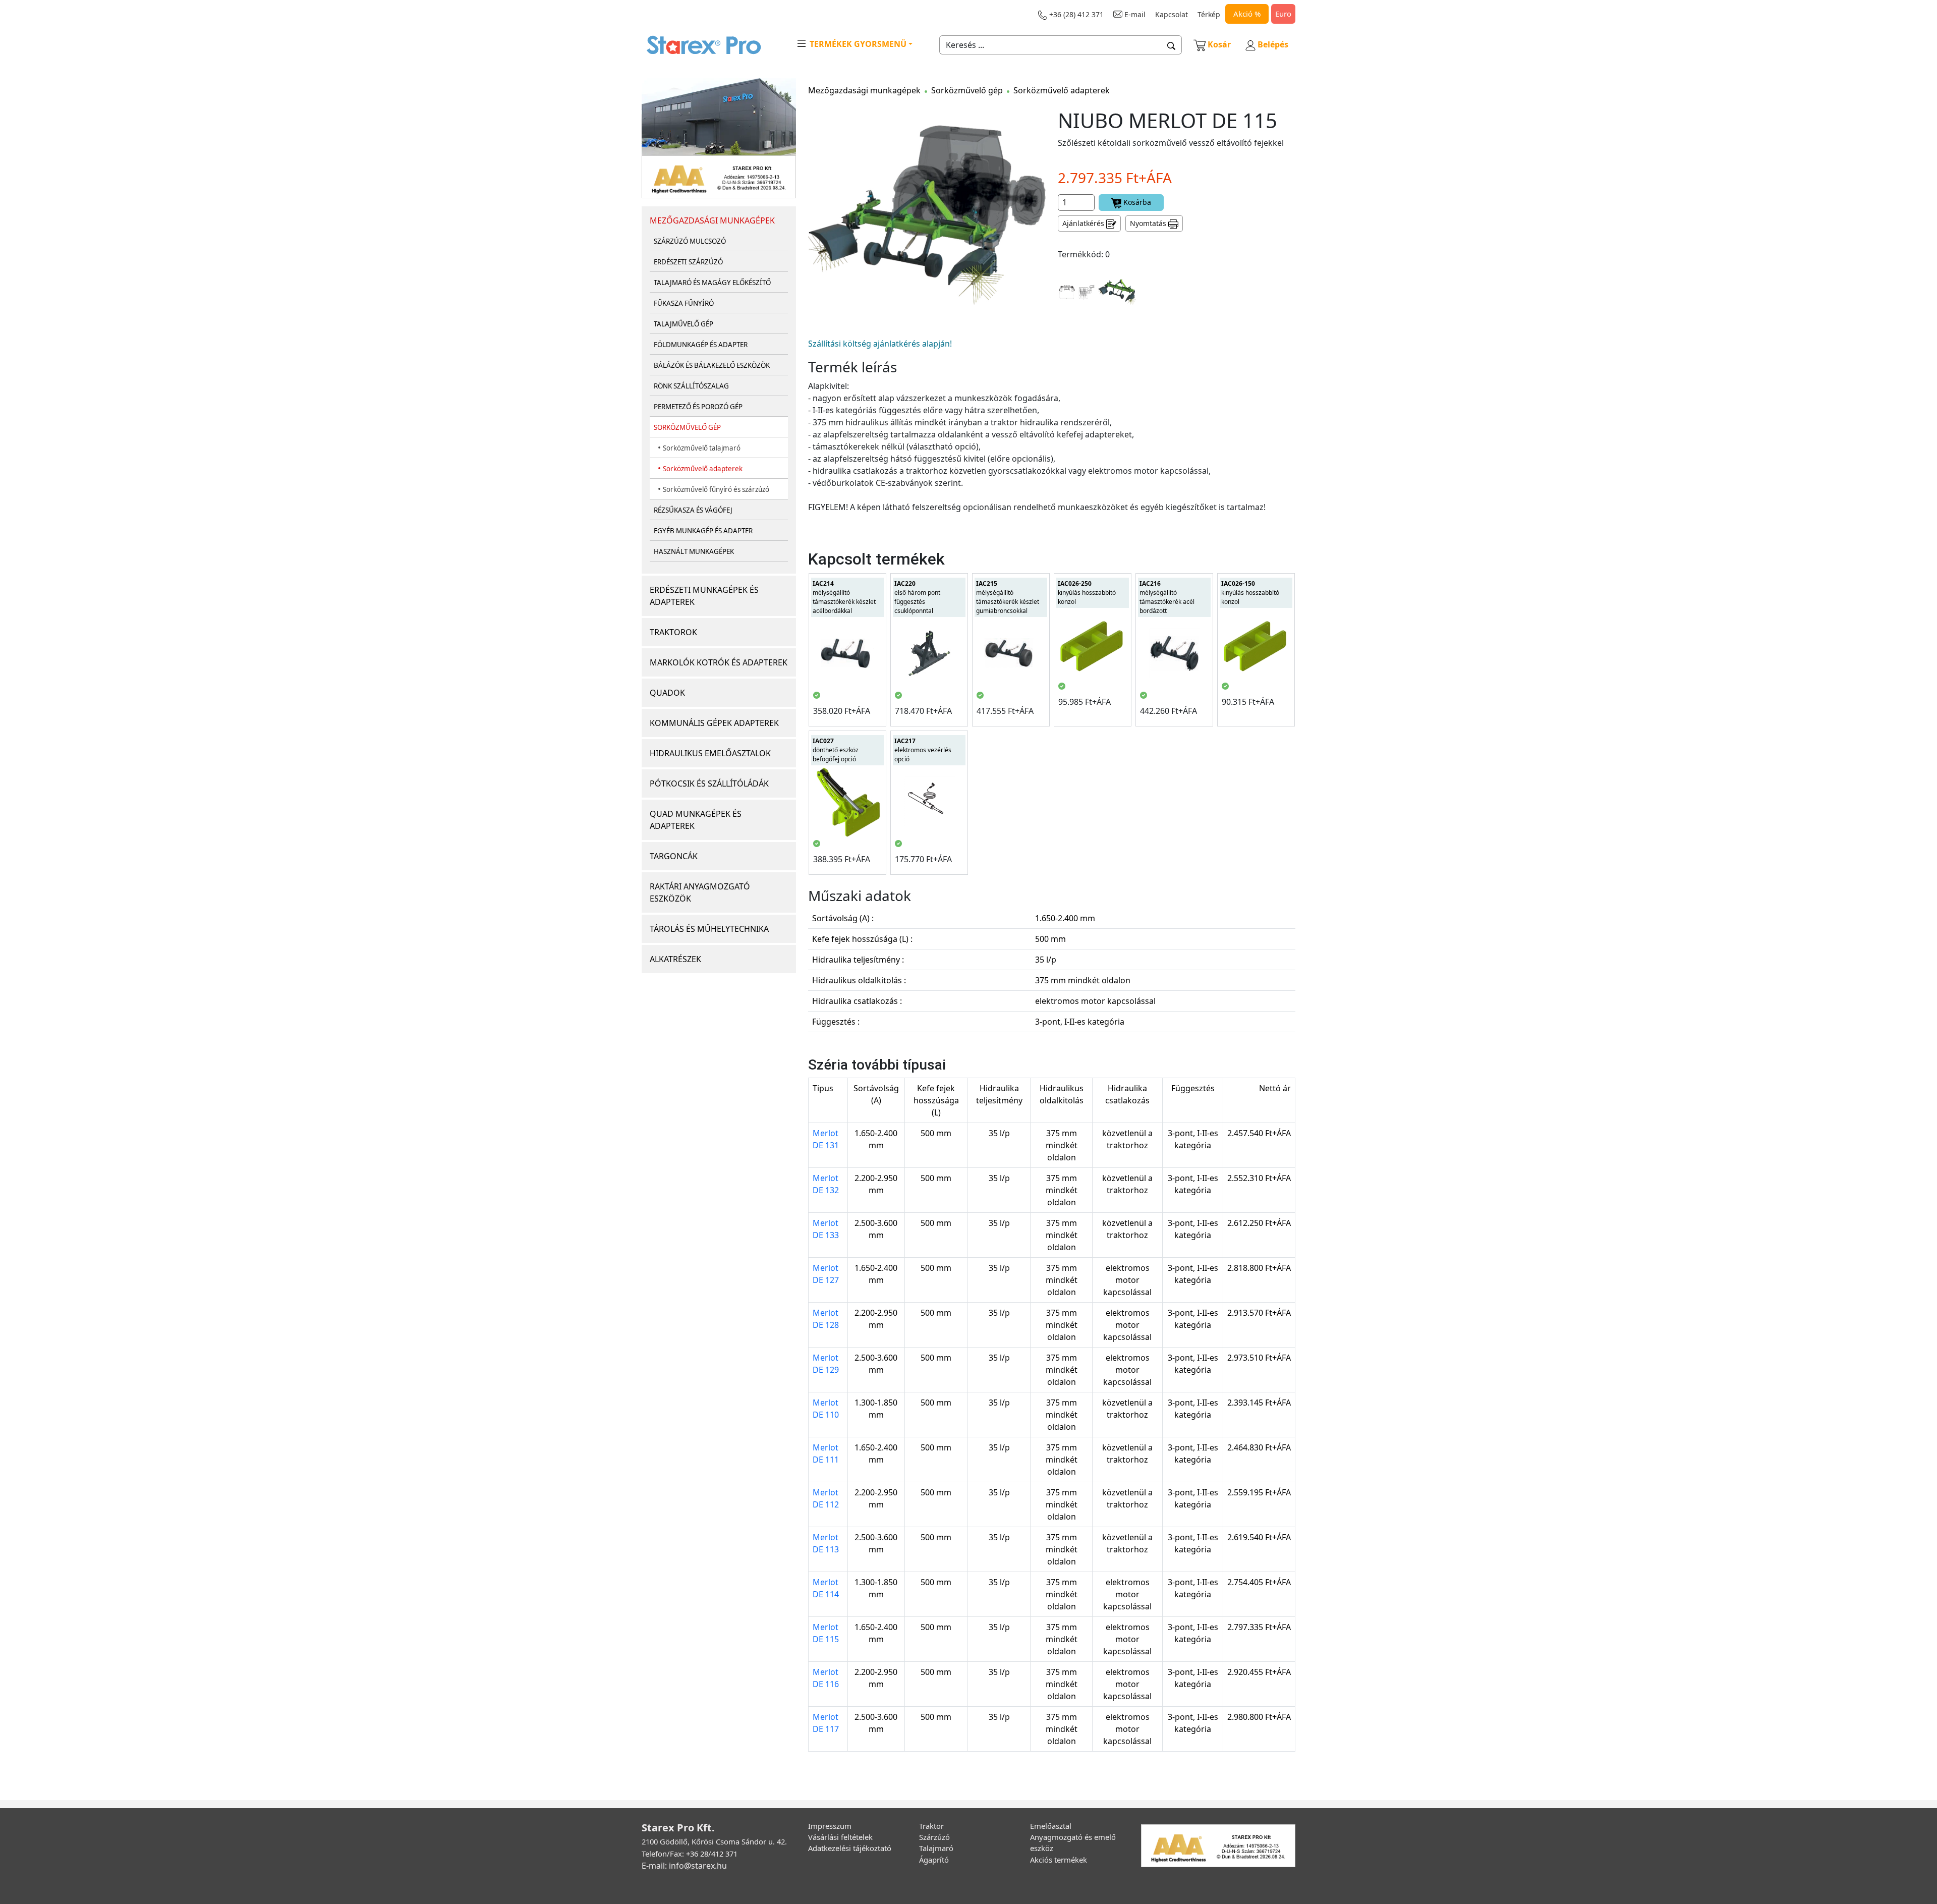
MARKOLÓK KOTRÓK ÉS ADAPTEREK (719, 662)
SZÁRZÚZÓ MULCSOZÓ (690, 241)
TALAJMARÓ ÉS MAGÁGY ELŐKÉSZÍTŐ (712, 283)
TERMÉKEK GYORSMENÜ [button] (857, 44)
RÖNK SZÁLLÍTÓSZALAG (691, 386)
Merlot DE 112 (826, 1498)
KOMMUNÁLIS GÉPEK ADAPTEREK (714, 723)
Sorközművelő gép (967, 90)
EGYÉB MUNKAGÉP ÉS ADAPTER (703, 531)
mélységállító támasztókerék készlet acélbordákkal (844, 597)
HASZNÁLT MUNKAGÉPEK (694, 551)
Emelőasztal (1051, 1826)
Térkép (1209, 14)
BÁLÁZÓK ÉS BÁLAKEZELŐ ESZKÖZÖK (712, 365)
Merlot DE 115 (826, 1633)
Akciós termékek (1059, 1860)
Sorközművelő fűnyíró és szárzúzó (716, 489)
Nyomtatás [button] (1149, 223)
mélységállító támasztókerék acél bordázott (1167, 597)
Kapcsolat (1172, 14)
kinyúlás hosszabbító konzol (1087, 593)
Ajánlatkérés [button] (1084, 223)
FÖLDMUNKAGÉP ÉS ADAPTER (701, 345)
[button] (1172, 45)
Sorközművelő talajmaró (702, 448)
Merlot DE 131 (826, 1139)
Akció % (1247, 14)
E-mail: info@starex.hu (684, 1866)
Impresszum (830, 1826)
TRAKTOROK (673, 632)
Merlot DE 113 (826, 1543)
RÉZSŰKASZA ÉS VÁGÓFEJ (693, 510)
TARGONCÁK (674, 856)
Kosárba (1136, 202)
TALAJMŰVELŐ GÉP (683, 324)
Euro (1283, 14)
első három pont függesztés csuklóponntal (917, 597)
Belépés (1272, 44)
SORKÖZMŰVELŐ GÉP (687, 427)
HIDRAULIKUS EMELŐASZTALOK (710, 753)
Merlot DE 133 (826, 1229)
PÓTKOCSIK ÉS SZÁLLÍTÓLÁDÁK (709, 783)
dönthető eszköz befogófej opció (836, 750)
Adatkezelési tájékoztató (850, 1848)
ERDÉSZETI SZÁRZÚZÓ (688, 262)
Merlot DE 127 (826, 1274)
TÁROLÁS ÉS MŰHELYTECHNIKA (709, 929)
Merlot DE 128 (826, 1319)
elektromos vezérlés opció (923, 750)
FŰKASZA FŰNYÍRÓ (684, 303)
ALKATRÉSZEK (675, 959)
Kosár (1219, 44)
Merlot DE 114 (826, 1588)
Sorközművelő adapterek (703, 469)
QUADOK (667, 693)
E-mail (1134, 14)
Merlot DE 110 (826, 1409)
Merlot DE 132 (826, 1184)
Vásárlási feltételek (840, 1837)
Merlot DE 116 (826, 1678)
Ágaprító (934, 1860)
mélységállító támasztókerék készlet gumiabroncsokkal (1008, 597)
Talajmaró (936, 1848)
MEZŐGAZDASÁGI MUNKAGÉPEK (712, 220)
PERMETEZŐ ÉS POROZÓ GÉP (698, 407)
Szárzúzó (934, 1837)
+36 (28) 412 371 (1075, 14)
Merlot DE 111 (826, 1453)
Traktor (931, 1826)
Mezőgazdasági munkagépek (864, 90)
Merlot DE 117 (826, 1723)
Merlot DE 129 (826, 1364)
